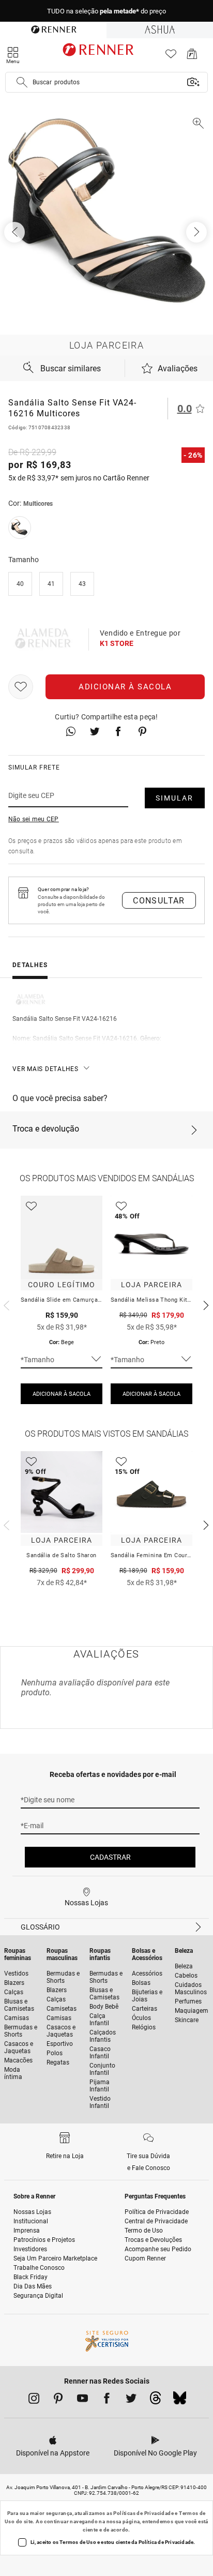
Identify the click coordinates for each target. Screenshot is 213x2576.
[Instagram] (34, 2400)
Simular (174, 798)
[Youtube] (82, 2400)
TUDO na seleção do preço (106, 11)
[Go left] (16, 232)
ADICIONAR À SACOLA (62, 1394)
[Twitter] (131, 2400)
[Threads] (155, 2401)
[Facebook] (107, 2400)
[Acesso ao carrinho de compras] (192, 57)
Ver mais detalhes (45, 1069)
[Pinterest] (58, 2400)
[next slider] (5, 1304)
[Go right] (197, 232)
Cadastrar (110, 1857)
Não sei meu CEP (34, 819)
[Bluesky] (180, 2401)
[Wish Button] (21, 687)
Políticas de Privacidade (143, 2513)
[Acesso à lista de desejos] (171, 57)
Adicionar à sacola (125, 687)
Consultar (159, 901)
